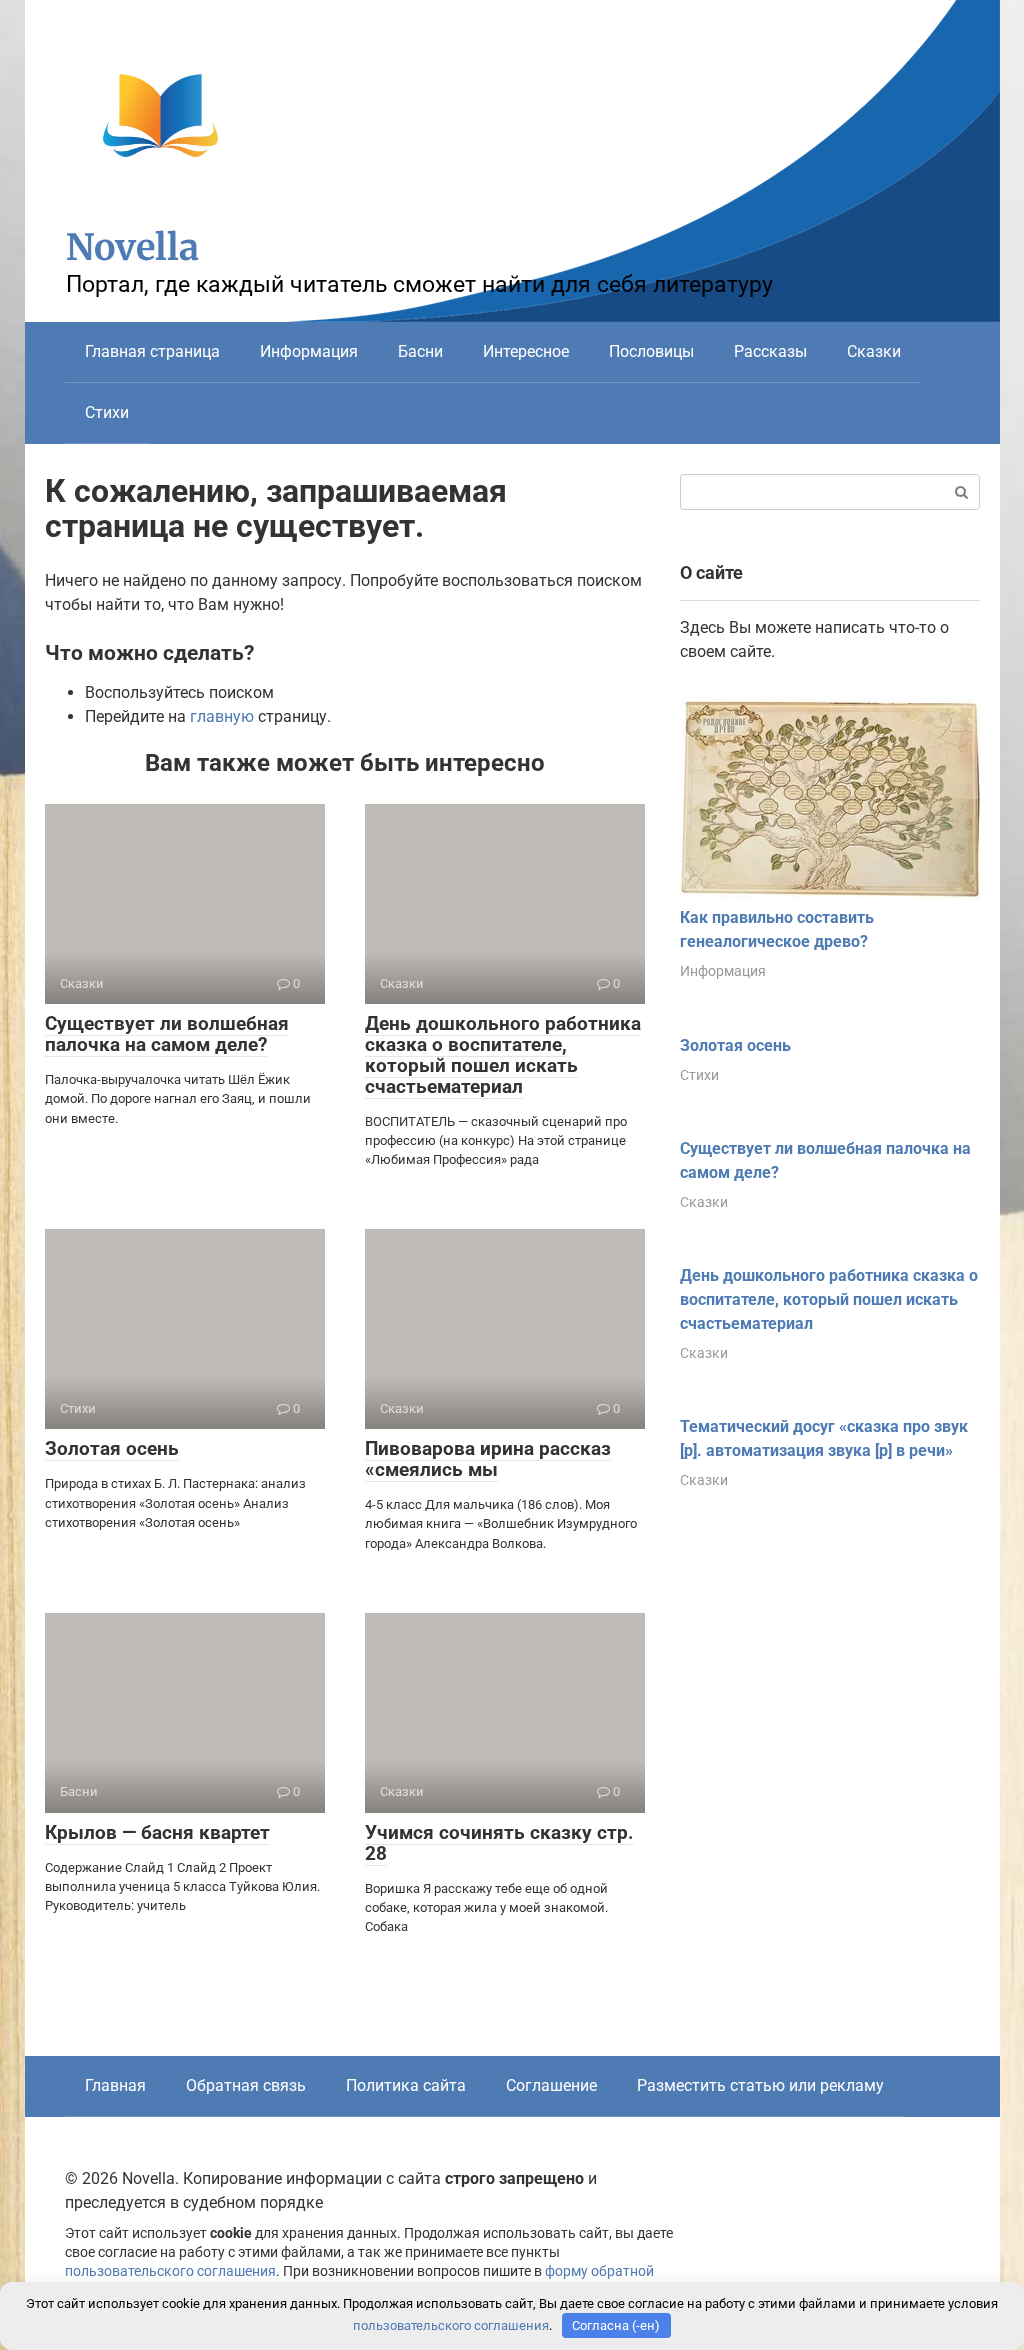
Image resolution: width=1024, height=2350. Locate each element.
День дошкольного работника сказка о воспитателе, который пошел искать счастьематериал (503, 1055)
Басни (420, 351)
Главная (115, 2085)
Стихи (107, 412)
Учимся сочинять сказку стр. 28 (499, 1843)
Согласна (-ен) (616, 2325)
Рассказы (770, 351)
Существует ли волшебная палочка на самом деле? (167, 1034)
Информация (309, 351)
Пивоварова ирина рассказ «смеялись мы (488, 1459)
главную (222, 716)
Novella (132, 247)
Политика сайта (406, 2085)
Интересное (526, 351)
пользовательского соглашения (170, 2271)
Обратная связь (246, 2085)
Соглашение (551, 2085)
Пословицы (651, 351)
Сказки (874, 351)
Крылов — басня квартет (157, 1832)
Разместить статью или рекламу (760, 2085)
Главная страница (152, 351)
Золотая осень (112, 1448)
